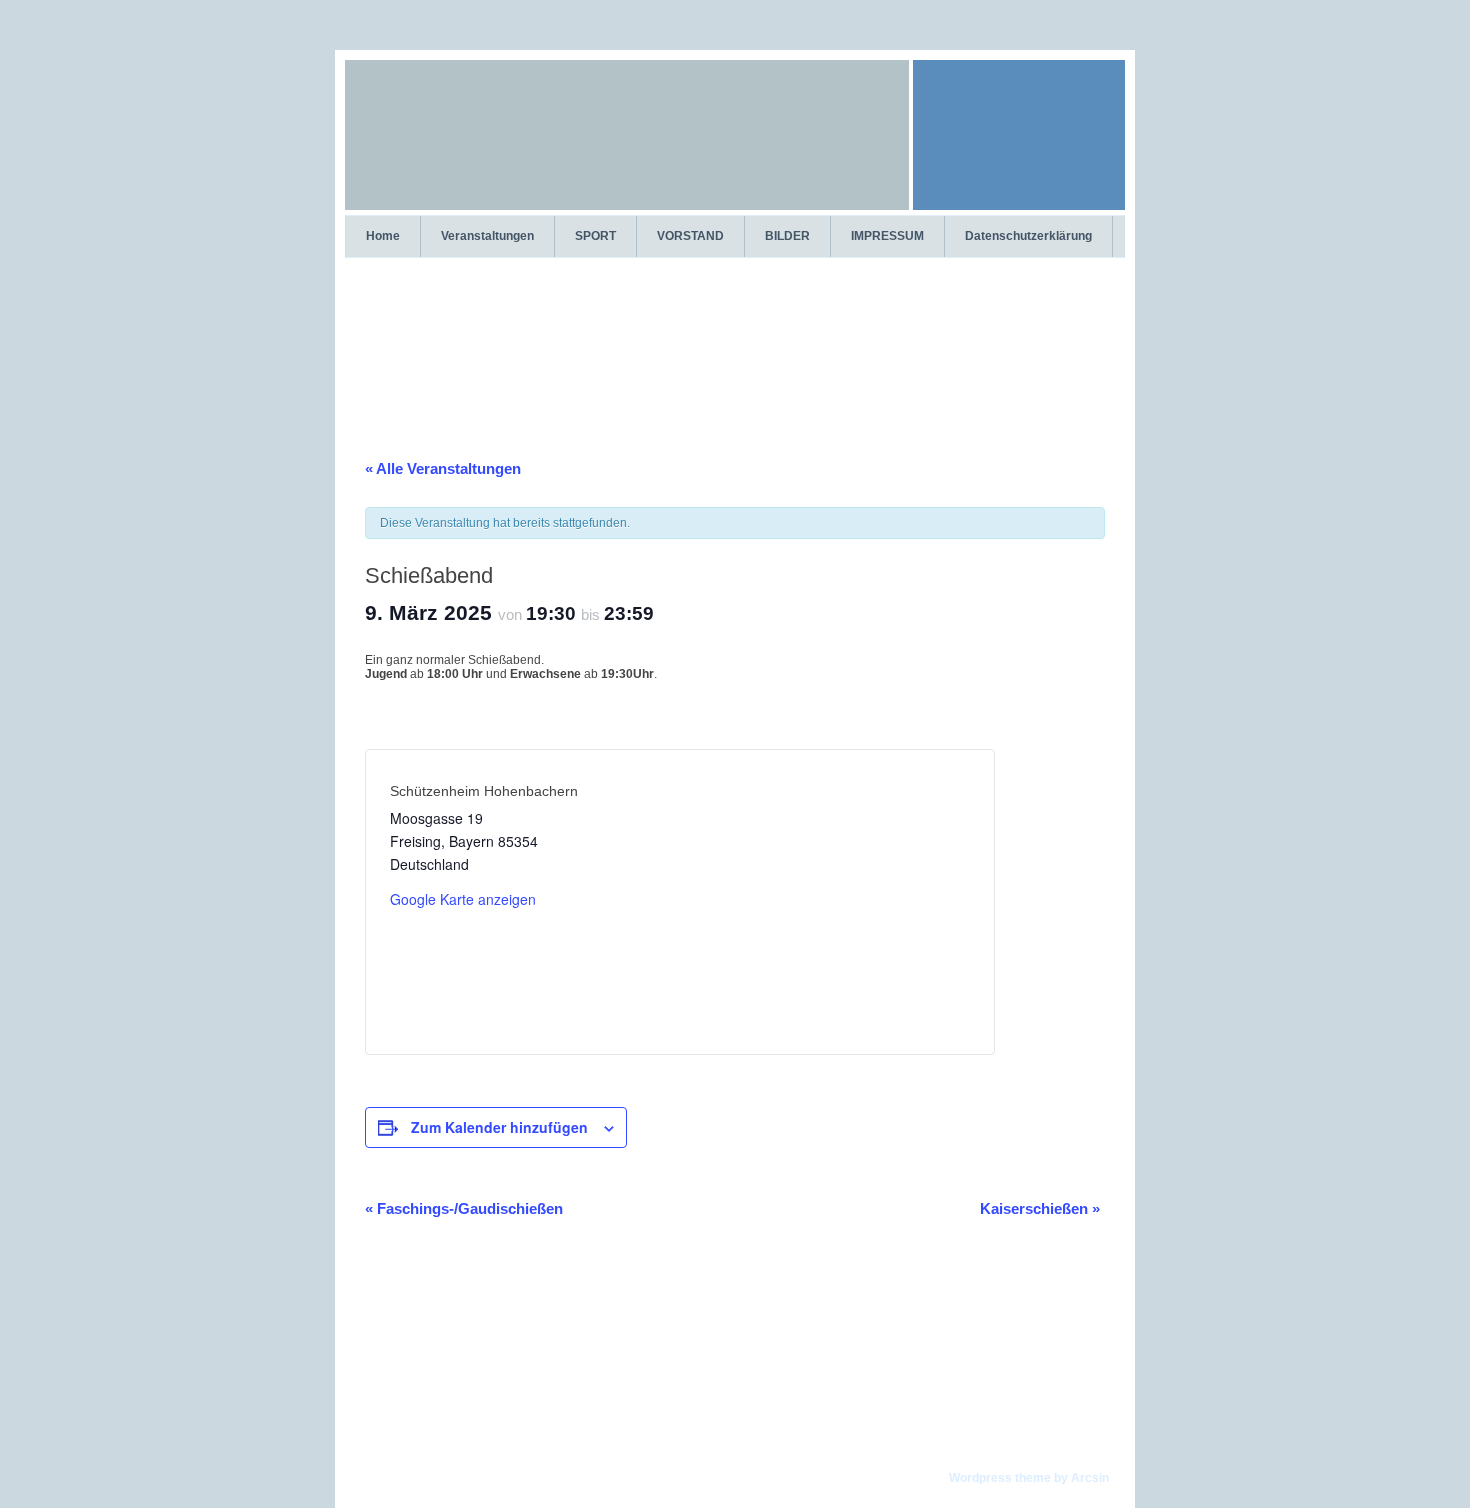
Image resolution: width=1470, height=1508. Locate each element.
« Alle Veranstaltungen (443, 468)
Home (383, 236)
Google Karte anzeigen (463, 899)
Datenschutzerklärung (1028, 236)
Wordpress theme (1000, 1478)
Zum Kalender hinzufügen (499, 1127)
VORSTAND (690, 236)
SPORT (595, 236)
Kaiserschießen (1040, 1208)
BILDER (787, 236)
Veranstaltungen (487, 236)
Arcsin (1090, 1478)
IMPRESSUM (887, 236)
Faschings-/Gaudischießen (464, 1208)
